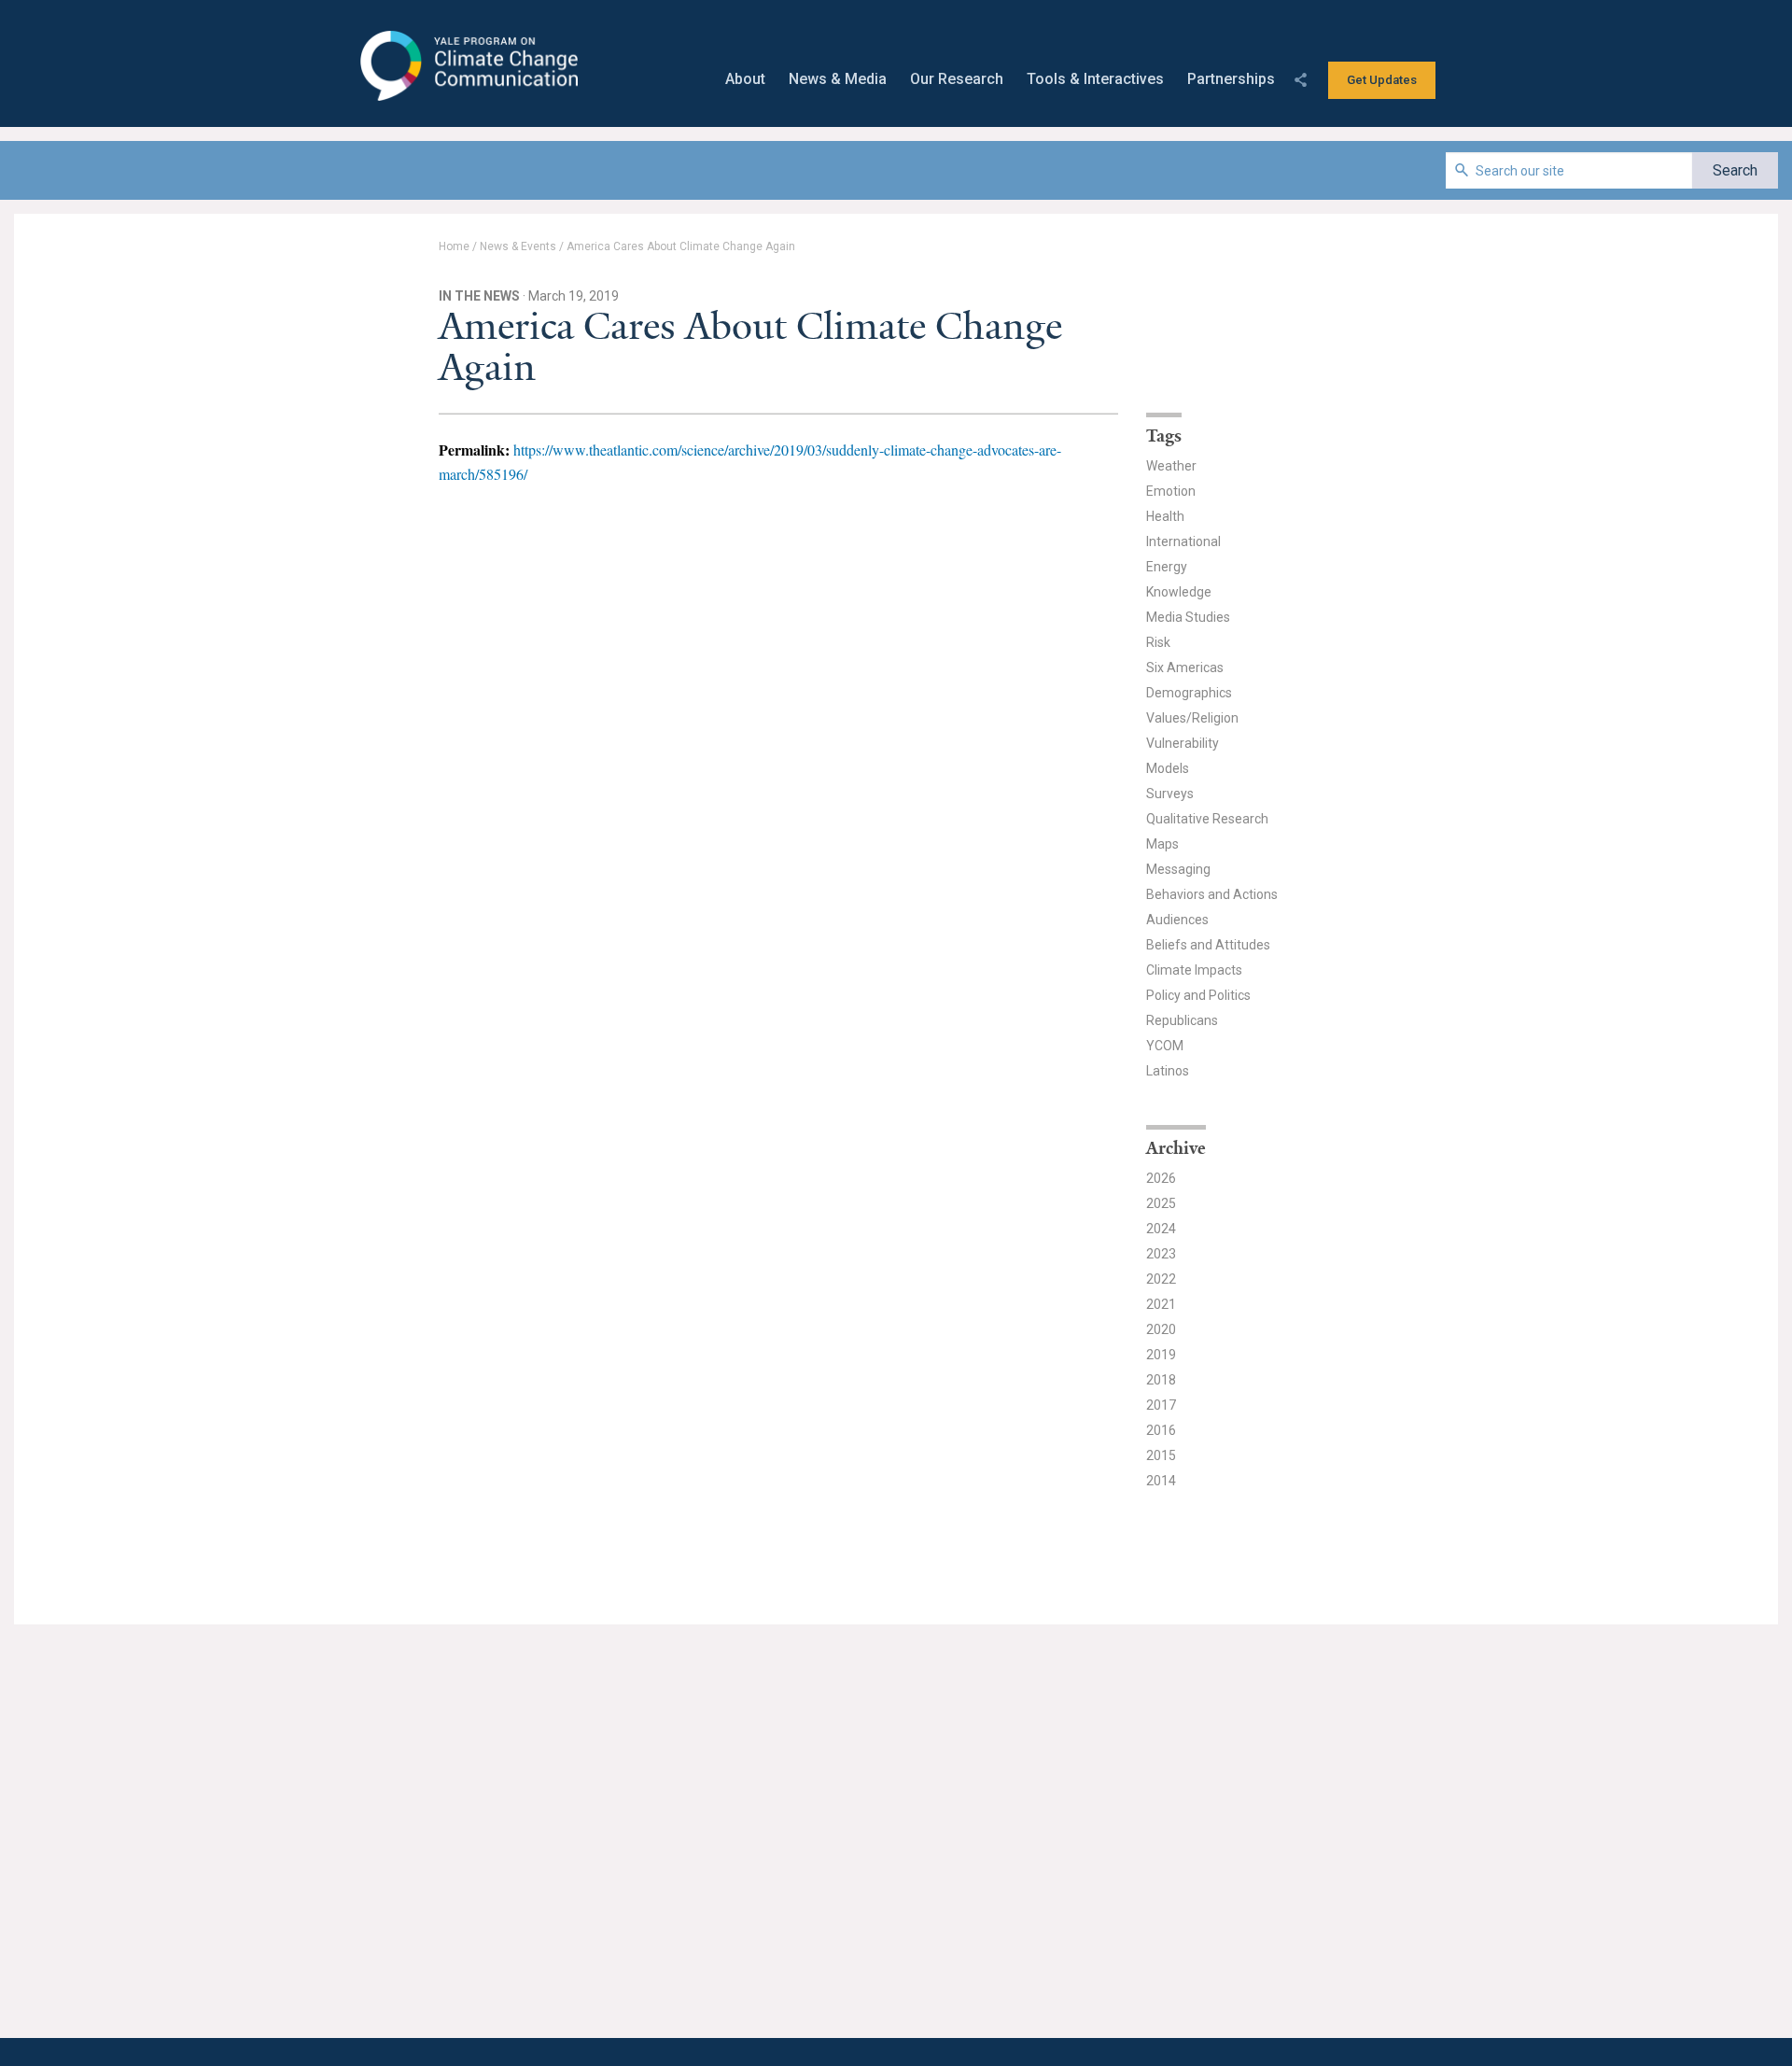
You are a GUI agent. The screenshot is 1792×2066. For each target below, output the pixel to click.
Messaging (1178, 869)
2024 (1161, 1229)
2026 (1161, 1178)
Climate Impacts (1194, 970)
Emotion (1171, 491)
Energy (1167, 567)
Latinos (1168, 1071)
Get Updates (1382, 80)
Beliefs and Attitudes (1208, 945)
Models (1168, 768)
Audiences (1177, 920)
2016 (1161, 1430)
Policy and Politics (1198, 995)
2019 (1161, 1355)
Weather (1171, 466)
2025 (1161, 1203)
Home (454, 246)
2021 (1161, 1304)
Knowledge (1179, 592)
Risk (1158, 642)
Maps (1162, 844)
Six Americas (1185, 668)
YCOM (1165, 1046)
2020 (1161, 1329)
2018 (1161, 1380)
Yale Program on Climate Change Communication (467, 66)
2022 (1161, 1279)
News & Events (518, 246)
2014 (1161, 1481)
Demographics (1189, 693)
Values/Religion (1192, 718)
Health (1165, 516)
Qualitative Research (1207, 819)
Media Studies (1188, 617)
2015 (1161, 1455)
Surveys (1170, 794)
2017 (1161, 1405)
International (1183, 541)
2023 (1161, 1254)
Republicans (1182, 1020)
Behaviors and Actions (1212, 894)
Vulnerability (1183, 743)
